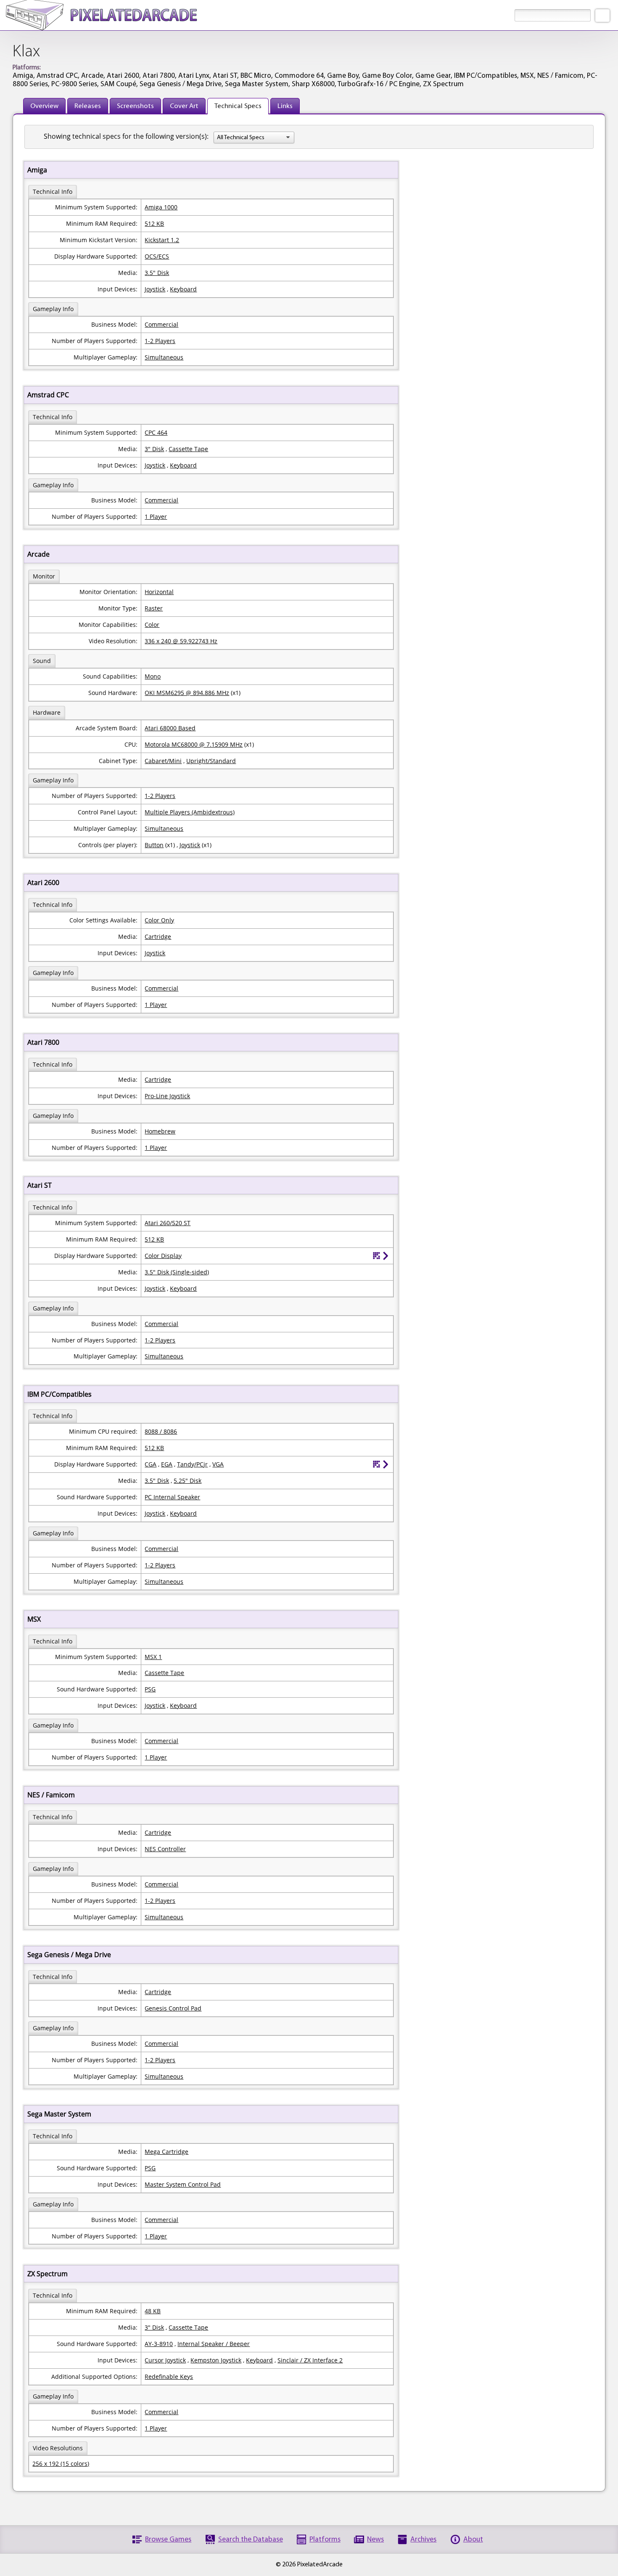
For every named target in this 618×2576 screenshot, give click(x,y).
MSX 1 (153, 1657)
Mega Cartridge (166, 2152)
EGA (167, 1464)
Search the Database (251, 2540)
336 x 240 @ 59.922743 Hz (181, 641)
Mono (153, 676)
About (473, 2540)
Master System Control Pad (183, 2184)
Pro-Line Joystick (167, 1096)
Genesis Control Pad (173, 2008)
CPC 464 (156, 432)
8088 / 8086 (161, 1431)
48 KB (153, 2311)
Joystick (155, 289)
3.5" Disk (157, 273)
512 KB (154, 223)
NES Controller (165, 1849)
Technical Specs (238, 106)
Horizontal (159, 592)
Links (285, 106)
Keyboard (183, 289)
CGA (151, 1464)
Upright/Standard (211, 761)
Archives (423, 2540)
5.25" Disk (188, 1481)
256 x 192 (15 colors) (61, 2464)
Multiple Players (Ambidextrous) (190, 812)
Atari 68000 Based (170, 728)
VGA (218, 1464)
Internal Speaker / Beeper (214, 2344)
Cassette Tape (188, 449)
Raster (154, 608)
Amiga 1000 (161, 207)
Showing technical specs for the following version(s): (126, 136)
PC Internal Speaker (172, 1497)
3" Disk (154, 449)
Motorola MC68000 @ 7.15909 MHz (194, 744)
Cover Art (184, 106)
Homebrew (160, 1131)
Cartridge (158, 937)
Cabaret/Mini (163, 761)
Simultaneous (164, 357)
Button (154, 845)
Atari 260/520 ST (168, 1223)
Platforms (325, 2540)
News (375, 2540)
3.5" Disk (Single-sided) (177, 1272)
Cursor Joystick (165, 2360)
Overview (44, 106)
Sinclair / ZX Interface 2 (310, 2360)
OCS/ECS (157, 256)
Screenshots (135, 106)
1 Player (156, 517)
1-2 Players (160, 341)
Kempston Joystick (216, 2360)
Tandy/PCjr (192, 1464)
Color (152, 625)
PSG (150, 1689)
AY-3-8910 (159, 2344)
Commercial (161, 324)
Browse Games (168, 2540)
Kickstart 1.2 (162, 240)
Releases (88, 106)
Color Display (163, 1256)
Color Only (159, 920)
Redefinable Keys (169, 2377)
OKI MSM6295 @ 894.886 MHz (187, 693)
